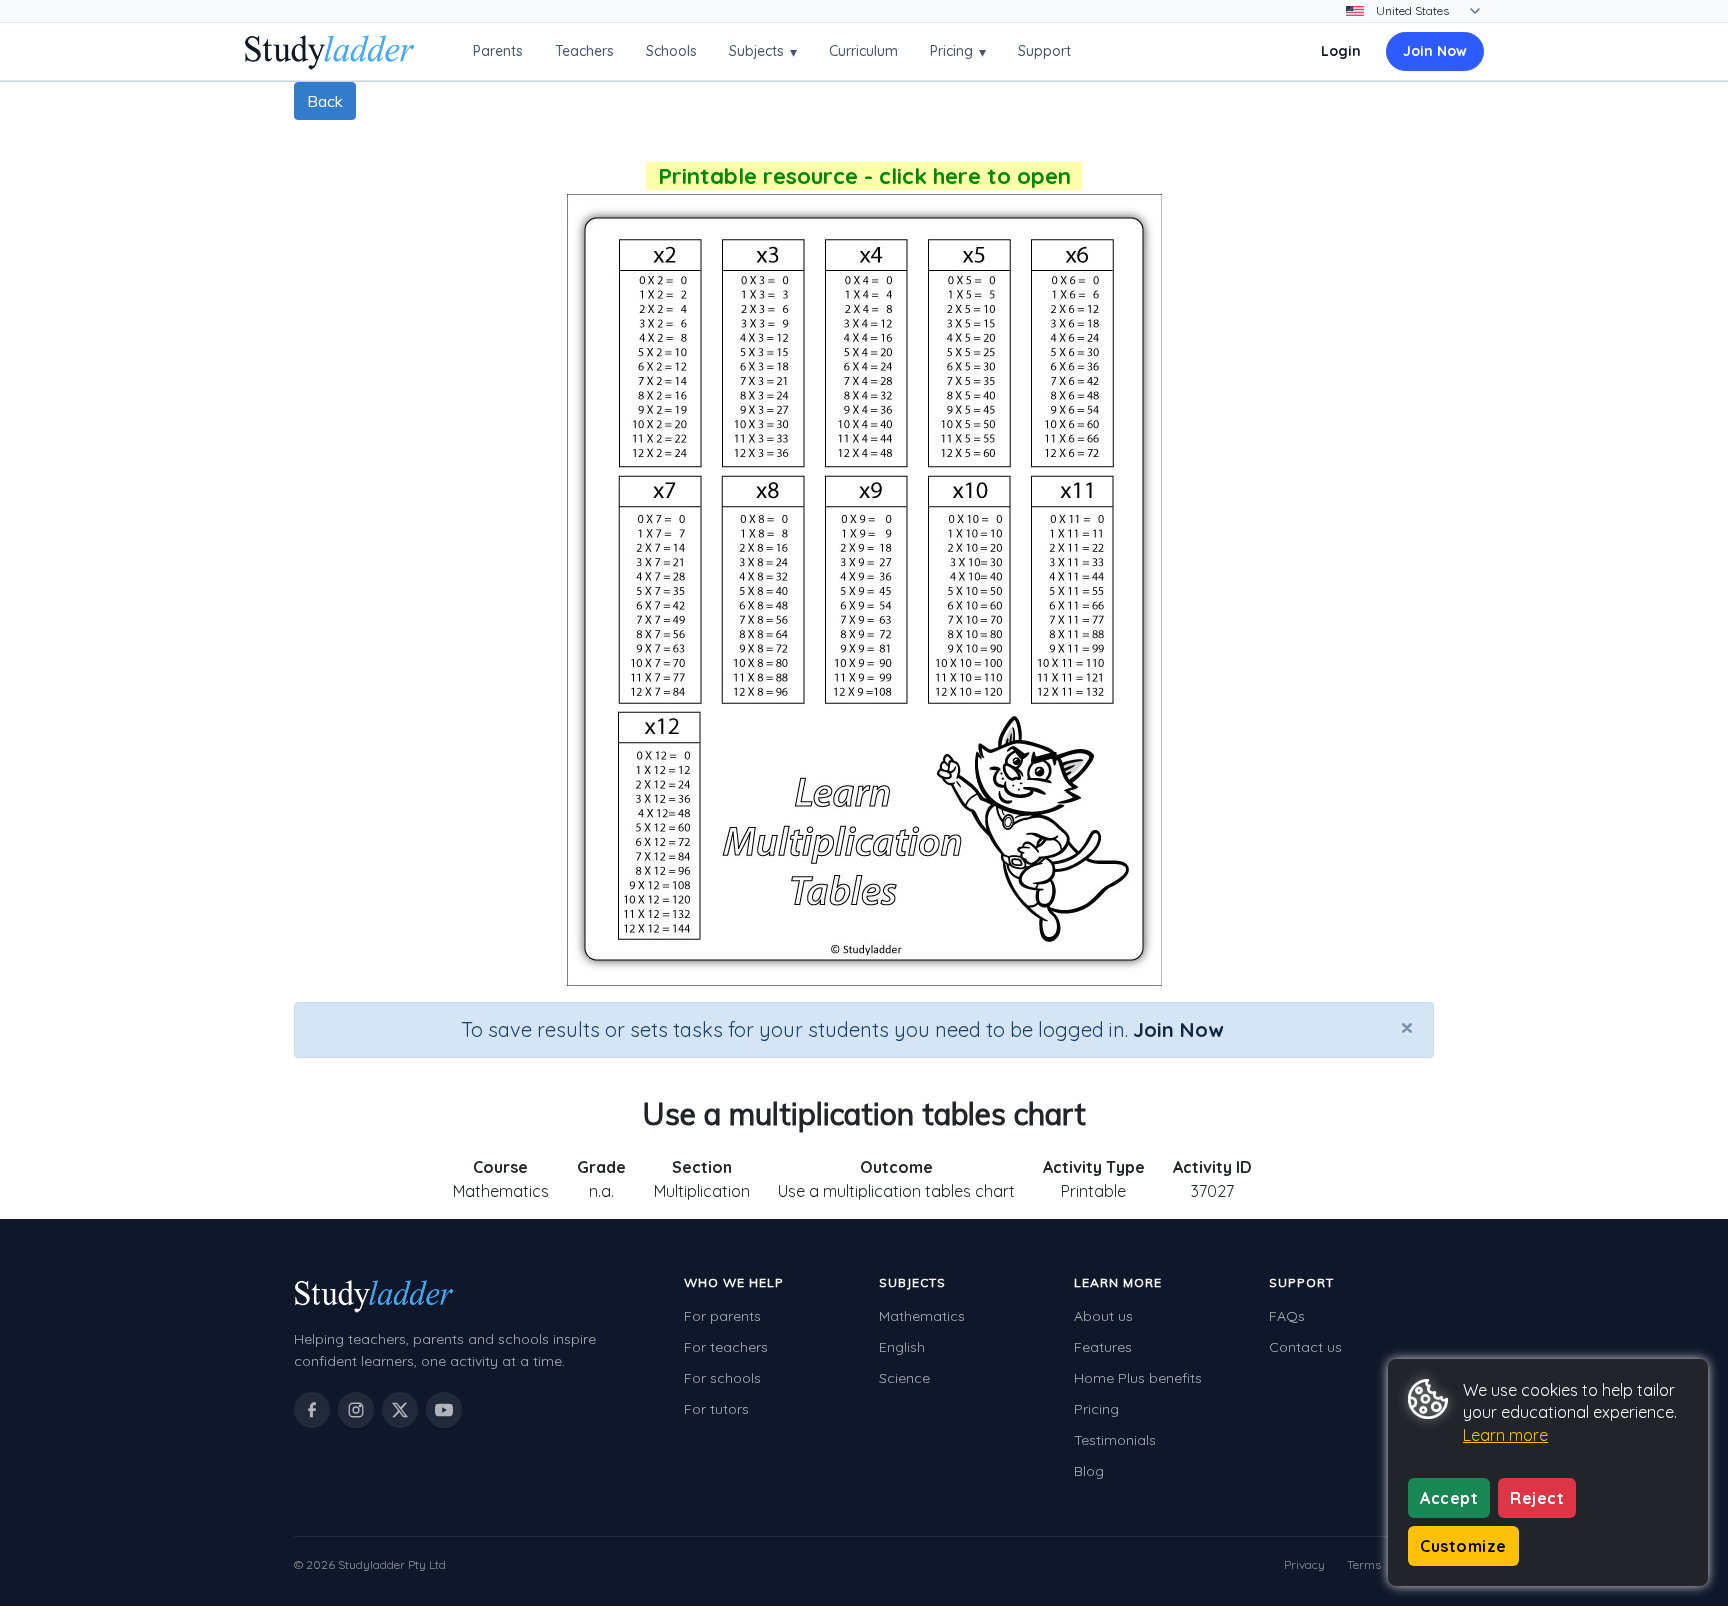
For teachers (726, 1347)
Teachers (584, 51)
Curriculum (863, 51)
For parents (722, 1316)
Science (904, 1378)
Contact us (1305, 1347)
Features (1103, 1347)
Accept (1449, 1498)
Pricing (958, 51)
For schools (722, 1378)
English (902, 1347)
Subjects (763, 51)
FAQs (1287, 1316)
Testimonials (1115, 1440)
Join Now (1435, 51)
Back (325, 101)
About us (1103, 1316)
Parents (498, 51)
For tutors (716, 1409)
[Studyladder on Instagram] (356, 1410)
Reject (1537, 1498)
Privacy (1304, 1564)
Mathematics (922, 1316)
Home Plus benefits (1138, 1378)
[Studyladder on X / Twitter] (400, 1410)
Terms (1364, 1564)
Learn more (1505, 1435)
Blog (1089, 1471)
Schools (671, 51)
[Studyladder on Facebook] (312, 1410)
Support (1044, 51)
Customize (1463, 1546)
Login (1341, 51)
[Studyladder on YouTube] (444, 1410)
